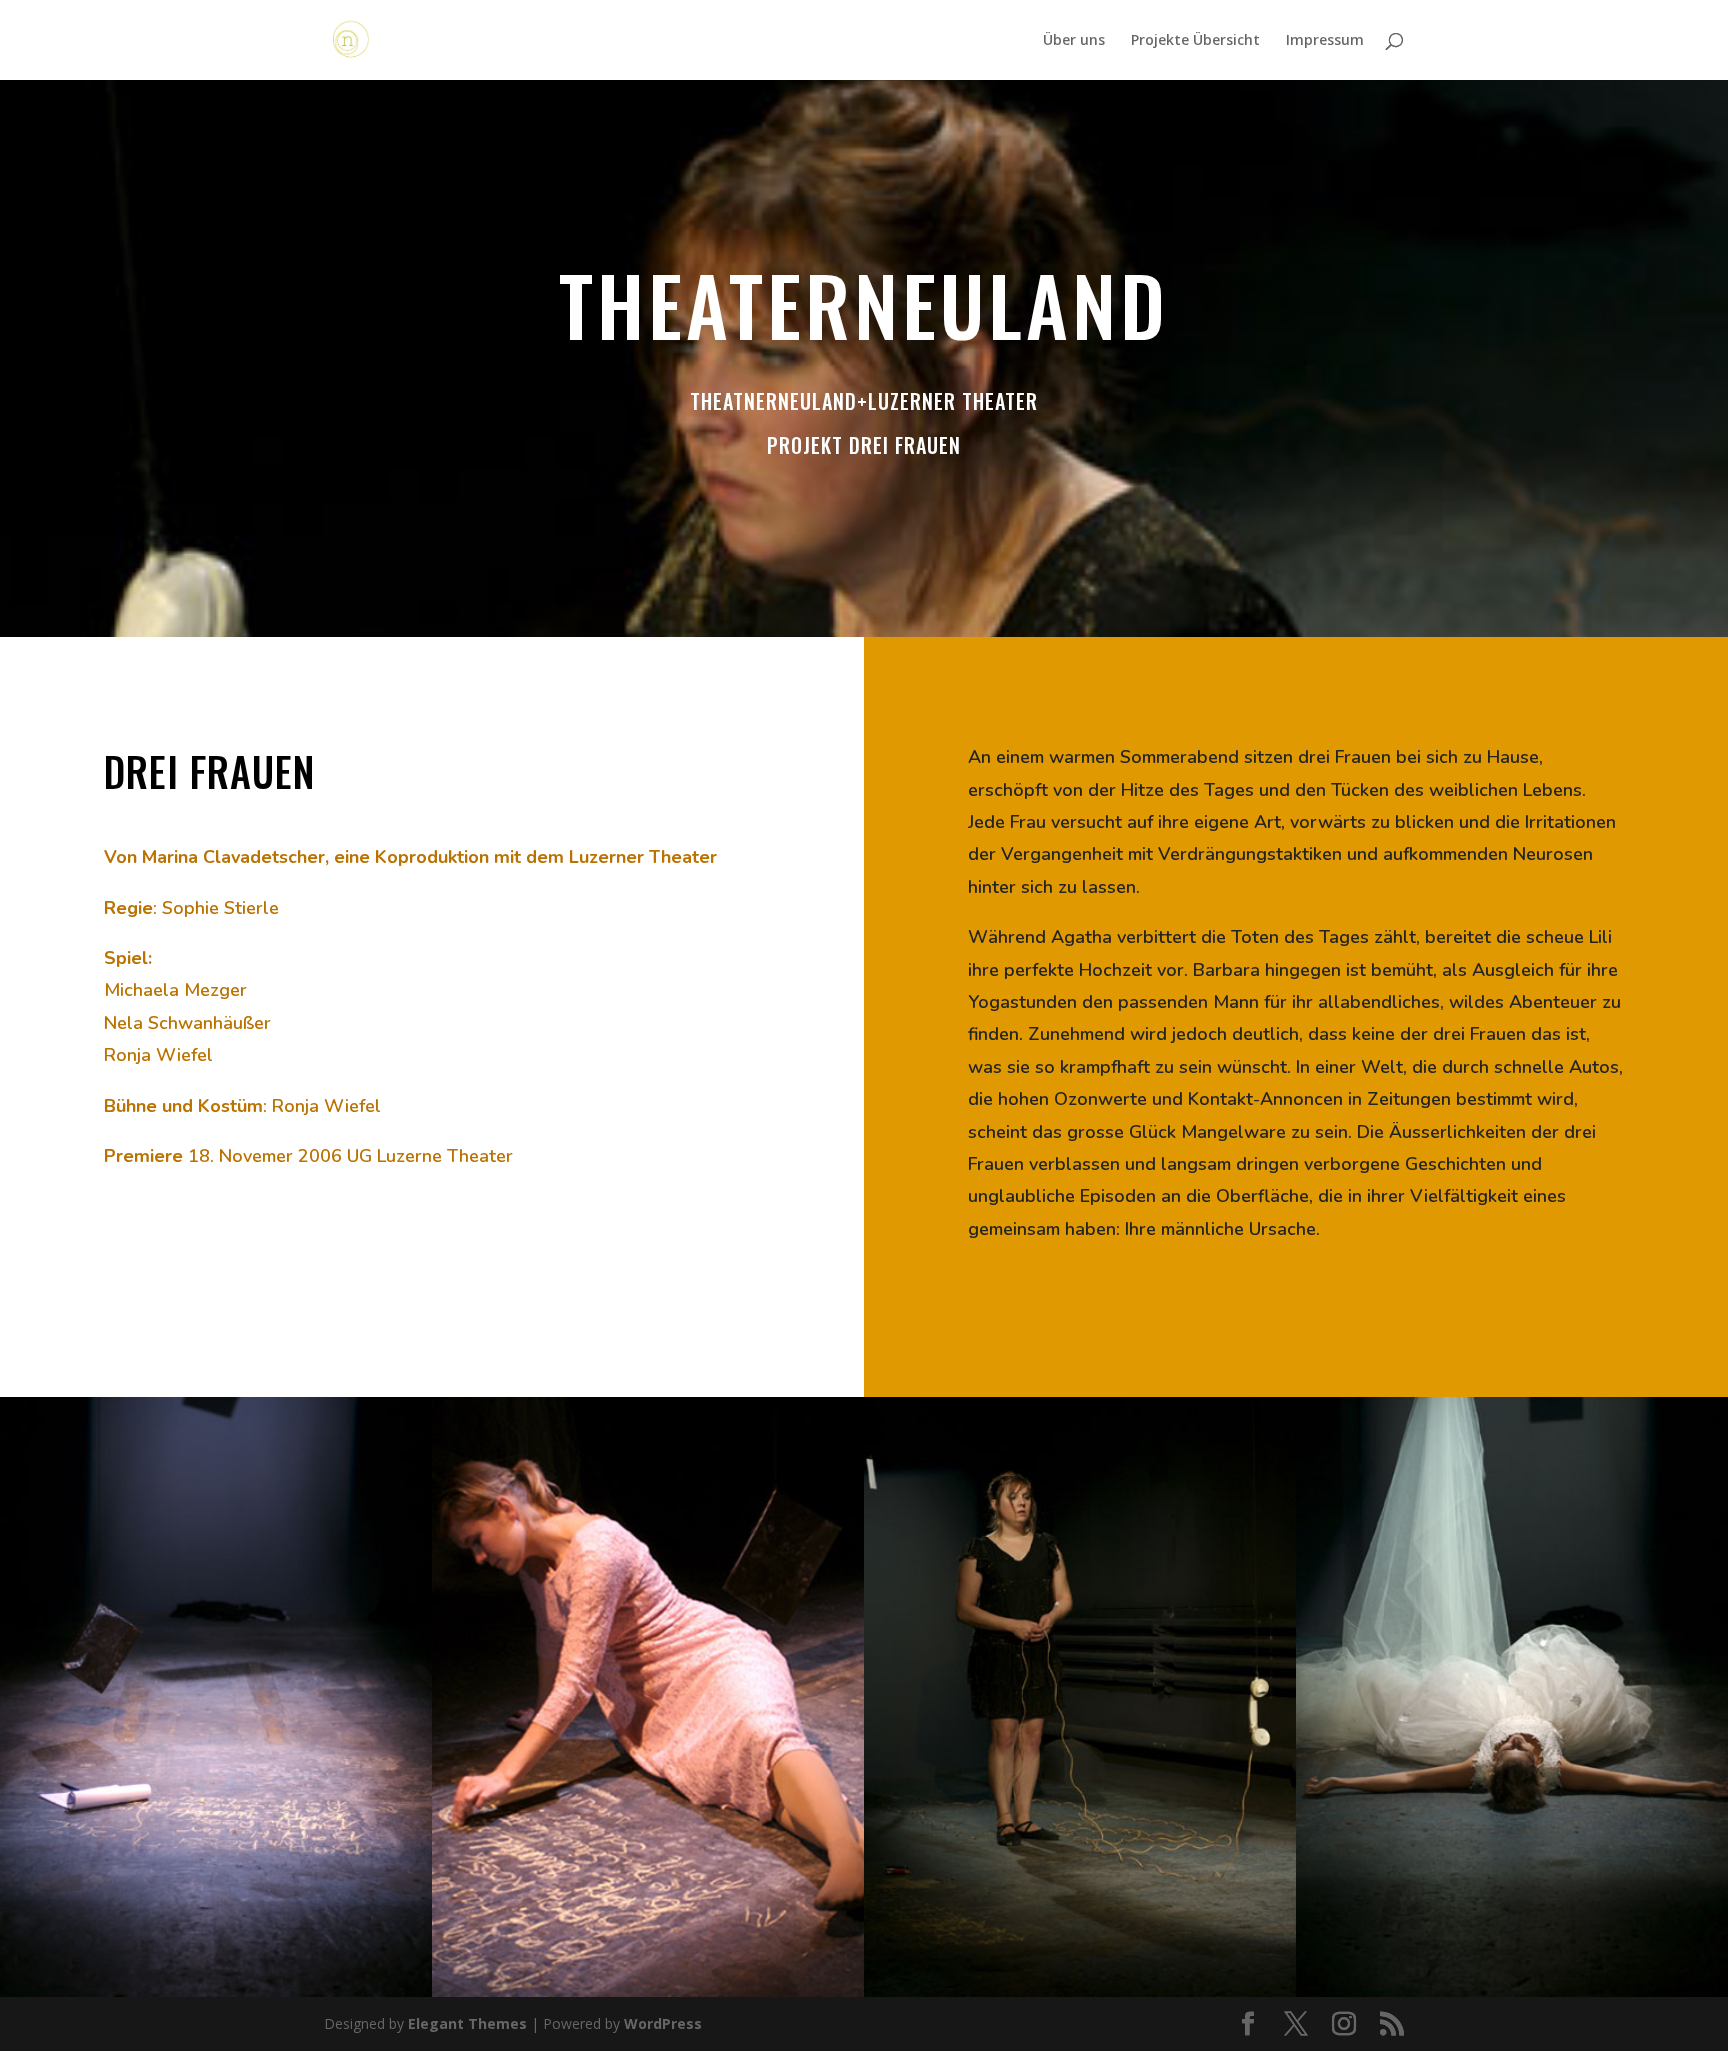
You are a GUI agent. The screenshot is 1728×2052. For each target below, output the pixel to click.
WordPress (663, 2023)
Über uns (1074, 41)
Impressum (1325, 41)
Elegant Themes (467, 2023)
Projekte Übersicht (1195, 41)
